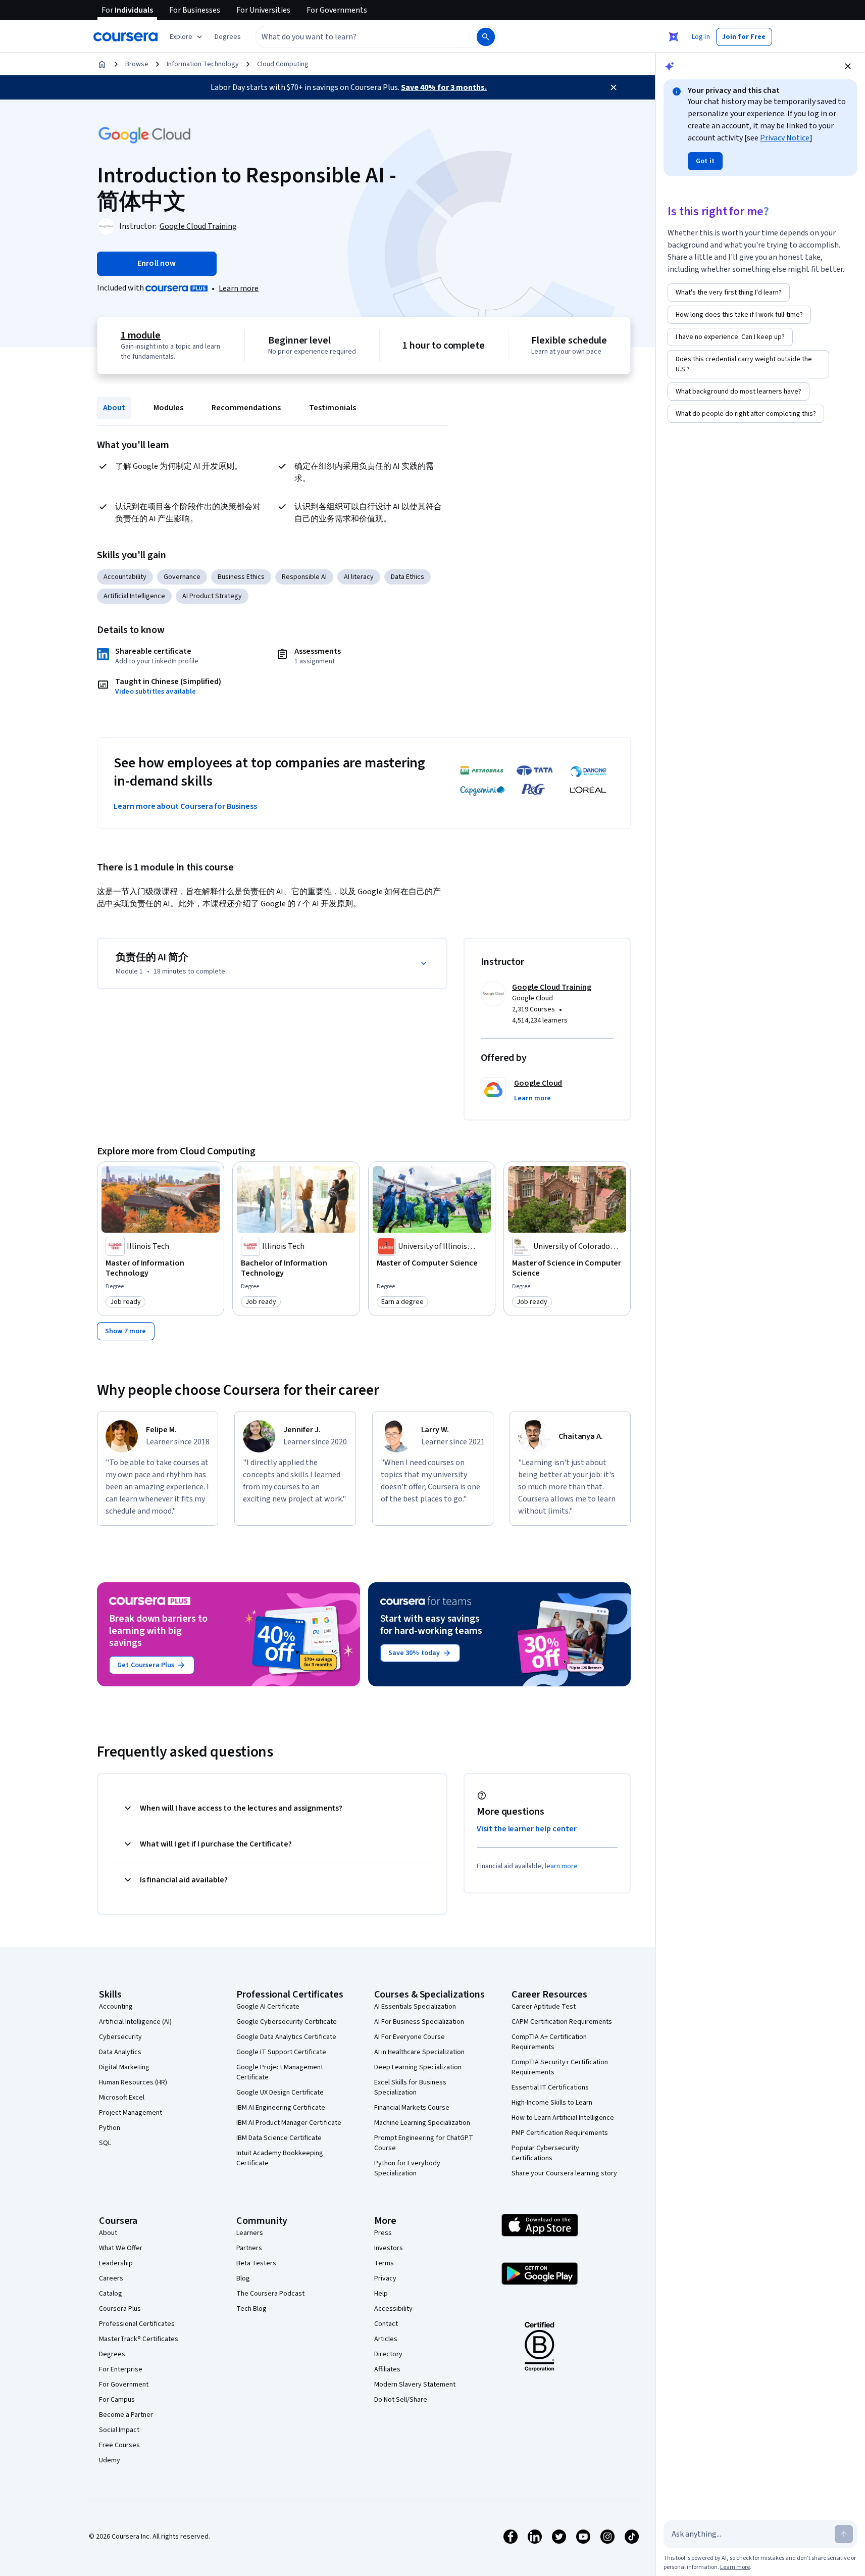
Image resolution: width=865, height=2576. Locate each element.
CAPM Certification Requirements (562, 2022)
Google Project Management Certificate (280, 2072)
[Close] (614, 87)
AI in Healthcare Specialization (419, 2052)
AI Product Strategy (212, 596)
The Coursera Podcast (270, 2294)
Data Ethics (408, 577)
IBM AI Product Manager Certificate (289, 2123)
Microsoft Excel (122, 2098)
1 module (141, 335)
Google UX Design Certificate (280, 2093)
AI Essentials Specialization (415, 2007)
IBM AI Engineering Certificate (281, 2108)
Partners (249, 2248)
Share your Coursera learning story (564, 2173)
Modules (168, 408)
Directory (388, 2354)
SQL (105, 2143)
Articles (386, 2339)
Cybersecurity (120, 2037)
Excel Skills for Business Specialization (410, 2087)
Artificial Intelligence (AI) (135, 2022)
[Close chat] (848, 66)
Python (110, 2128)
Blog (243, 2278)
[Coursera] (125, 37)
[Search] (486, 37)
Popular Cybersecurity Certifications (545, 2153)
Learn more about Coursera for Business (185, 806)
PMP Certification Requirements (560, 2133)
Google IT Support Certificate (281, 2052)
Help (381, 2294)
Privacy (385, 2278)
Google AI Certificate (268, 2007)
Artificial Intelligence (134, 596)
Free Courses (119, 2445)
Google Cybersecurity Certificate (287, 2022)
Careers (111, 2278)
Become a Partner (126, 2415)
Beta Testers (256, 2263)
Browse (137, 64)
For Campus (117, 2400)
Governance (182, 577)
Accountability (125, 577)
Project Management (131, 2113)
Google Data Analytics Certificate (286, 2037)
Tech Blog (251, 2309)
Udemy (110, 2460)
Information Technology (203, 64)
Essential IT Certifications (550, 2087)
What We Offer (121, 2248)
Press (383, 2233)
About (114, 408)
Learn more (239, 288)
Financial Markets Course (412, 2108)
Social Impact (119, 2430)
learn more (561, 1866)
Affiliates (387, 2369)
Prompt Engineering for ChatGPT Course (424, 2143)
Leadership (116, 2263)
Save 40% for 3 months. (444, 87)
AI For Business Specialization (419, 2022)
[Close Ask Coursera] (674, 37)
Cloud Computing (283, 64)
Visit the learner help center (527, 1829)
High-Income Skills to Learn (552, 2103)
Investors (389, 2248)
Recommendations (246, 408)
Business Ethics (241, 577)
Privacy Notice (785, 138)
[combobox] (355, 37)
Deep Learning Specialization (418, 2067)
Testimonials (333, 408)
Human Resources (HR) (133, 2082)
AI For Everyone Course (410, 2037)
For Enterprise (121, 2369)
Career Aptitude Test (544, 2007)
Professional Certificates (137, 2324)
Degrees (112, 2354)
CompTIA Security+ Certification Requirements (560, 2067)
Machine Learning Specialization (422, 2123)
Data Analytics (120, 2052)
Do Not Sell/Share (401, 2400)
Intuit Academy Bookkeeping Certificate (280, 2158)
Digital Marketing (124, 2067)
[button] (228, 37)
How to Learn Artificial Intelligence (563, 2118)
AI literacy (359, 577)
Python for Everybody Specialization (407, 2168)
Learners (250, 2233)
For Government (124, 2385)
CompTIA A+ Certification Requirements (549, 2042)
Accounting (116, 2007)
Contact (386, 2324)
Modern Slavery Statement (415, 2385)
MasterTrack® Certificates (139, 2339)
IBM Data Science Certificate (279, 2138)
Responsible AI (304, 577)
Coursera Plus (120, 2309)
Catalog (111, 2294)
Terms (384, 2263)
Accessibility (393, 2309)
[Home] (102, 64)
